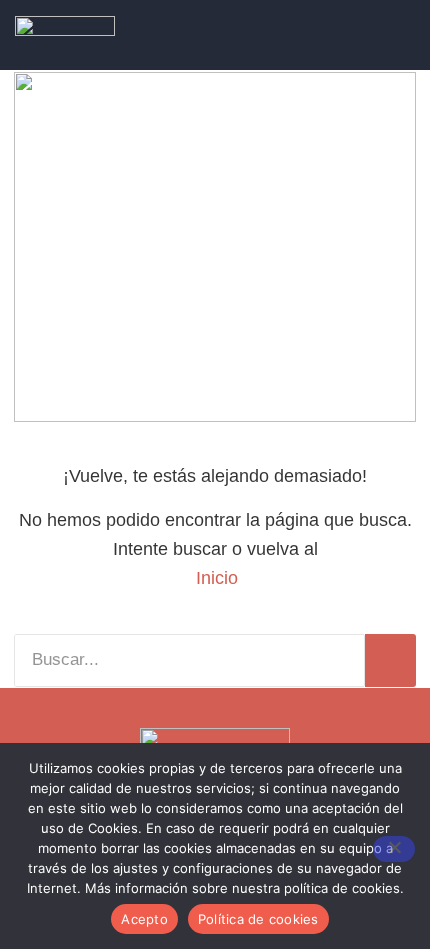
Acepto (144, 919)
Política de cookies (258, 919)
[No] (394, 849)
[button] (371, 35)
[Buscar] (390, 660)
